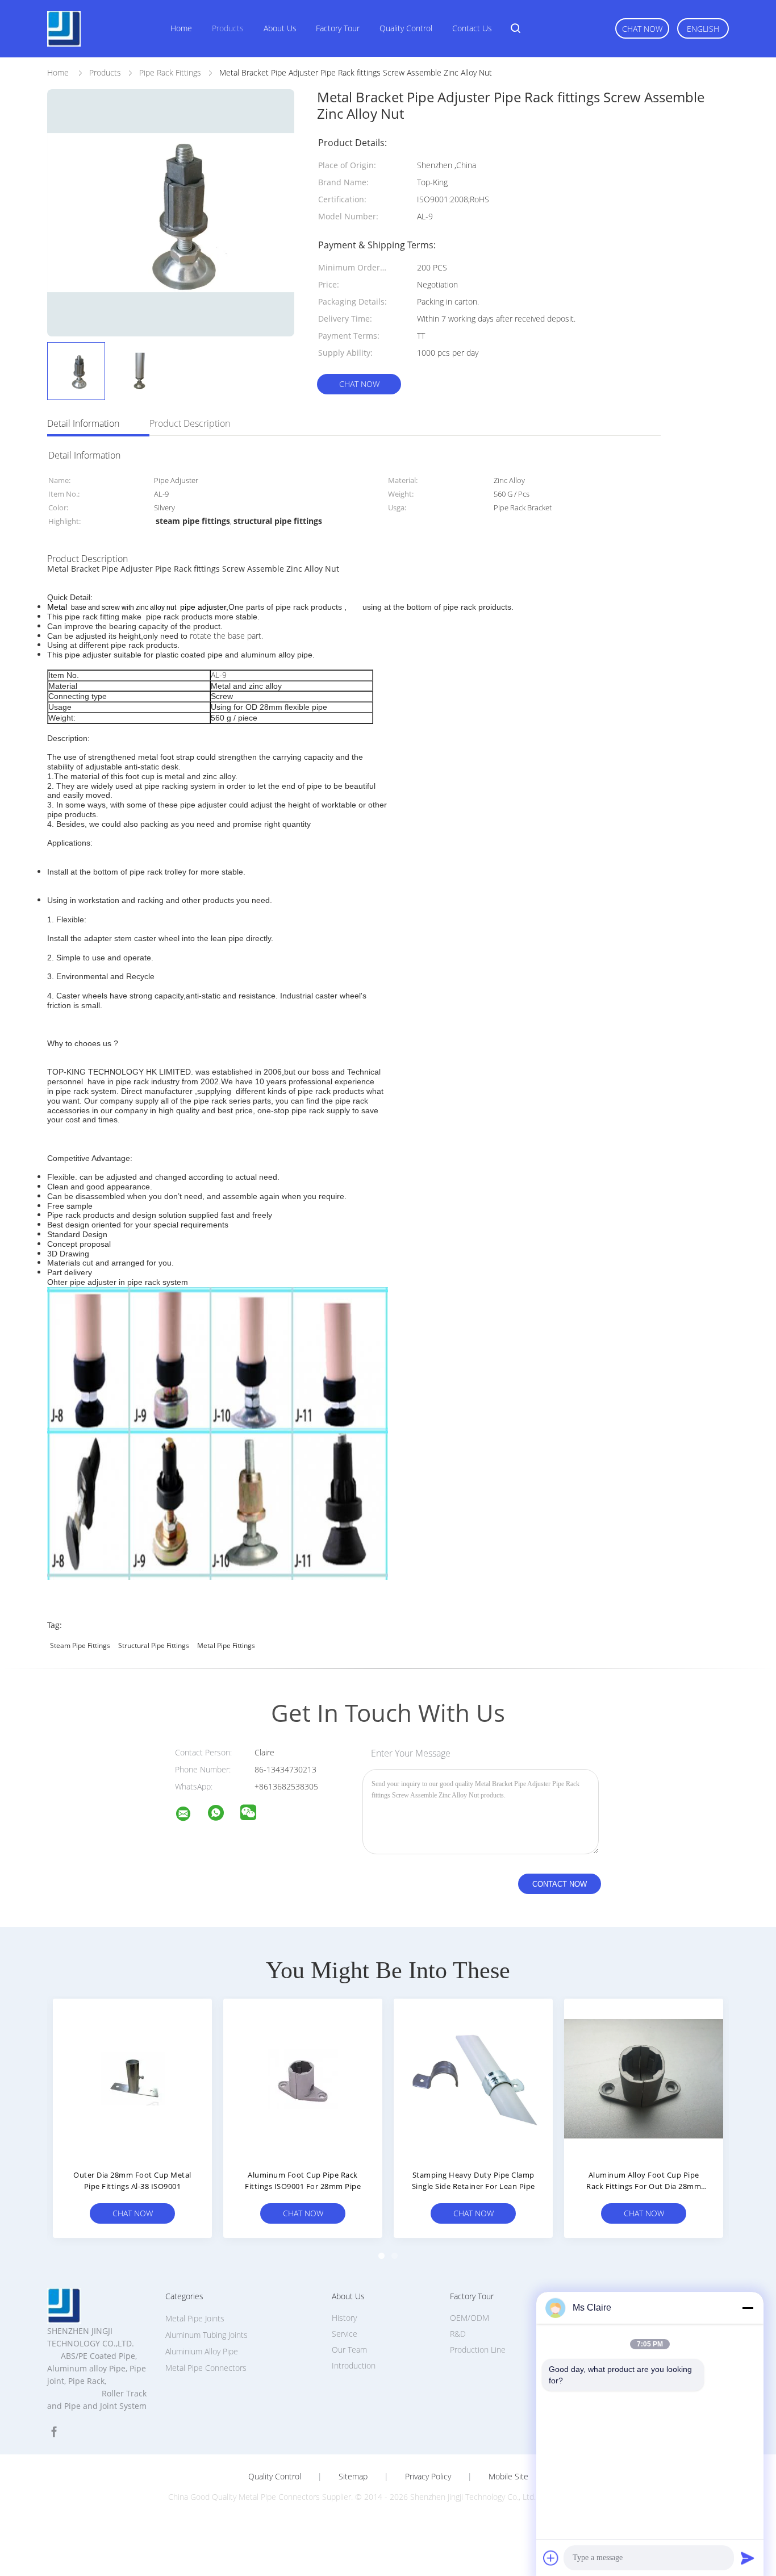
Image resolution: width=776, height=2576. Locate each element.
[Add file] (551, 2558)
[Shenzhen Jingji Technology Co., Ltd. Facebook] (54, 2432)
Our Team (349, 2350)
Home (181, 28)
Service (345, 2334)
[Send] (748, 2558)
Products (228, 28)
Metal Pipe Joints (195, 2318)
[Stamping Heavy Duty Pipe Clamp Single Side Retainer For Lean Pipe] (473, 2078)
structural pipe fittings (154, 1645)
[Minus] (748, 2308)
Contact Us (472, 28)
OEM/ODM (470, 2318)
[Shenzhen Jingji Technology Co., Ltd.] (190, 1815)
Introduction (354, 2365)
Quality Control (406, 28)
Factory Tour (338, 28)
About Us (280, 28)
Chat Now (642, 29)
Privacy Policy (428, 2477)
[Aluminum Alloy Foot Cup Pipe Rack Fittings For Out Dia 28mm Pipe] (644, 2078)
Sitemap (353, 2477)
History (344, 2318)
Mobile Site (508, 2477)
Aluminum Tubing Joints (206, 2335)
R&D (458, 2334)
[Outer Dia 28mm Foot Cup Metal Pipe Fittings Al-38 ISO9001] (132, 2078)
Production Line (478, 2350)
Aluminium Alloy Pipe (202, 2351)
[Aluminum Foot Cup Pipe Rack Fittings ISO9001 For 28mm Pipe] (303, 2078)
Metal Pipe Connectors (206, 2368)
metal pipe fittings (226, 1645)
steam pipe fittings (80, 1645)
